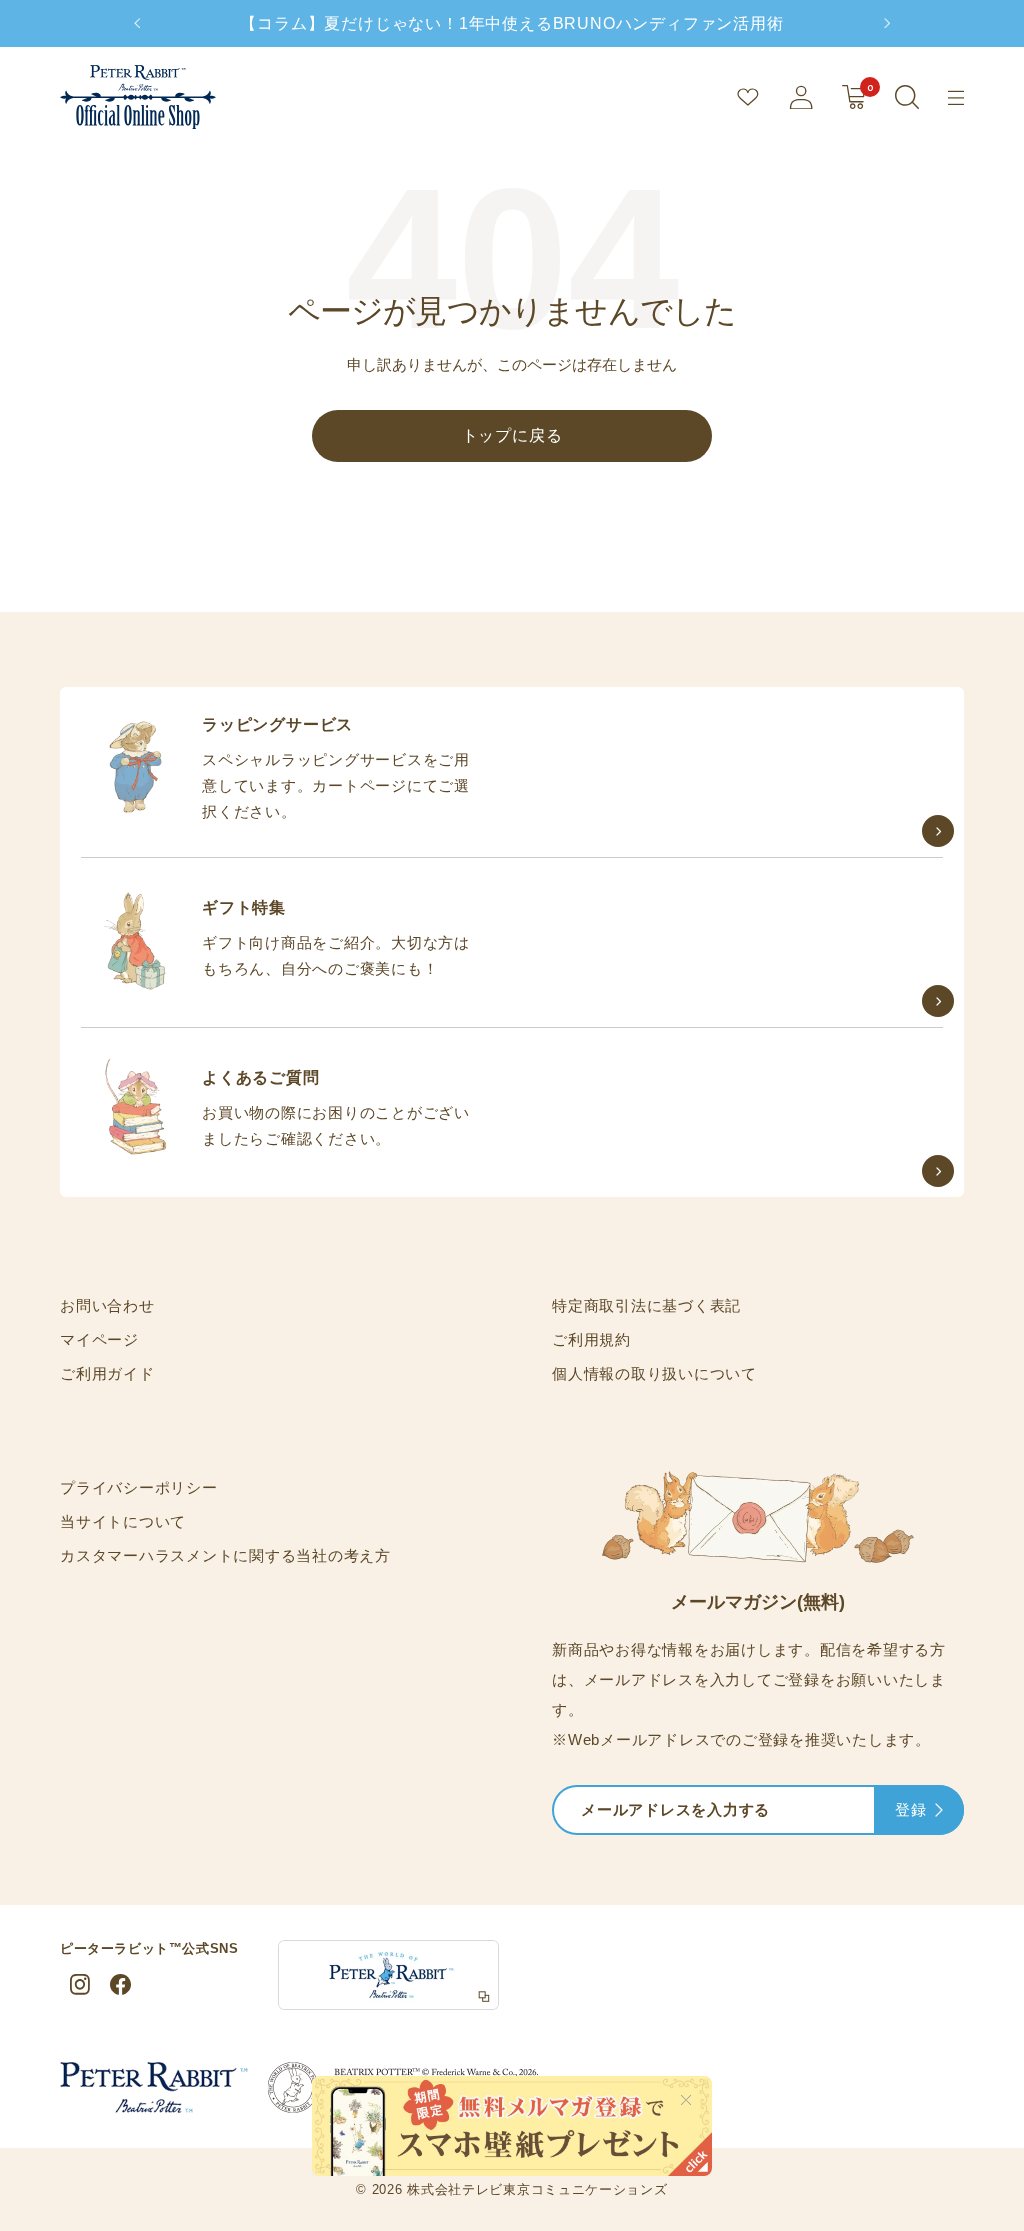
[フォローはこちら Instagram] (80, 1985)
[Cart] (854, 97)
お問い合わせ (107, 1305)
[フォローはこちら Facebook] (120, 1985)
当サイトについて (123, 1521)
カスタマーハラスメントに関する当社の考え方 (225, 1555)
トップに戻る (512, 435)
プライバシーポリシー (139, 1487)
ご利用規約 (591, 1339)
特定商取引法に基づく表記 (646, 1305)
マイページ (99, 1339)
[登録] (939, 1812)
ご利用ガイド (107, 1373)
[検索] (907, 97)
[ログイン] (800, 97)
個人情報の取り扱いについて (654, 1373)
